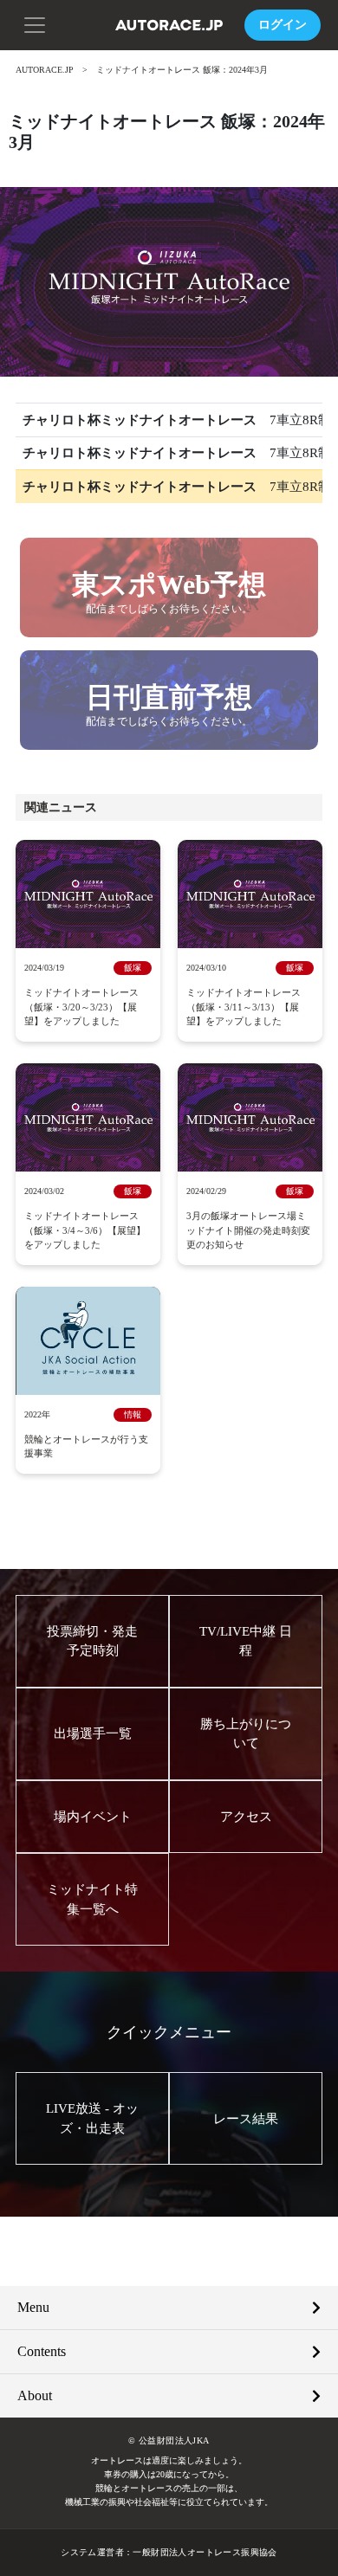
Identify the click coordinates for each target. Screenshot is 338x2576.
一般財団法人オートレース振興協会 (205, 2552)
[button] (35, 23)
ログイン (283, 25)
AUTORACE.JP (45, 70)
